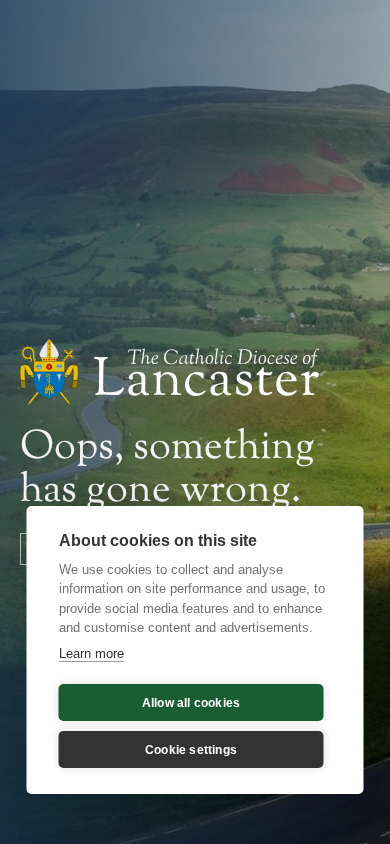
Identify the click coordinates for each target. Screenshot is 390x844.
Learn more (91, 653)
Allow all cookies (191, 703)
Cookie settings (191, 750)
